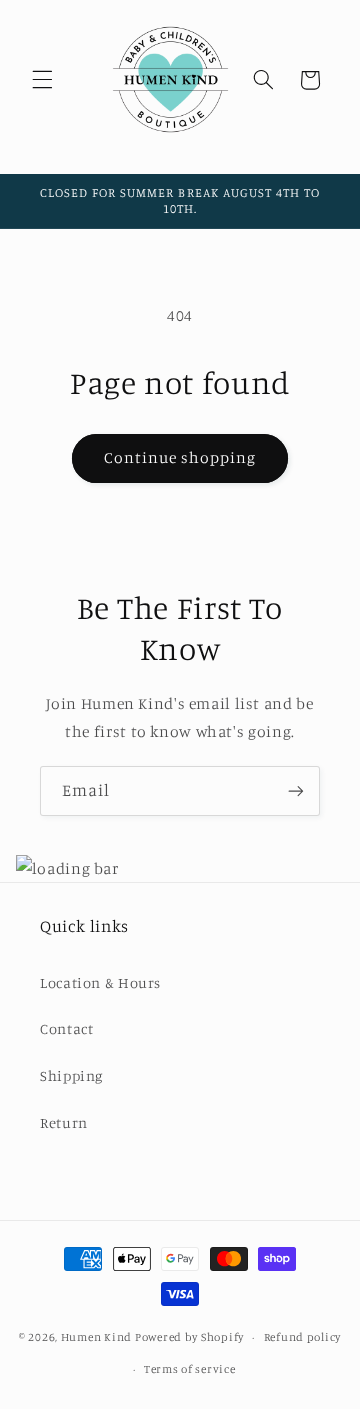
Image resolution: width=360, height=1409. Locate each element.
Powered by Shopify (189, 1337)
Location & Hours (100, 982)
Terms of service (190, 1369)
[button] (42, 80)
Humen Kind (96, 1337)
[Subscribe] (296, 790)
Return (64, 1122)
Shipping (71, 1075)
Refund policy (303, 1337)
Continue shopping (180, 457)
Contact (66, 1028)
